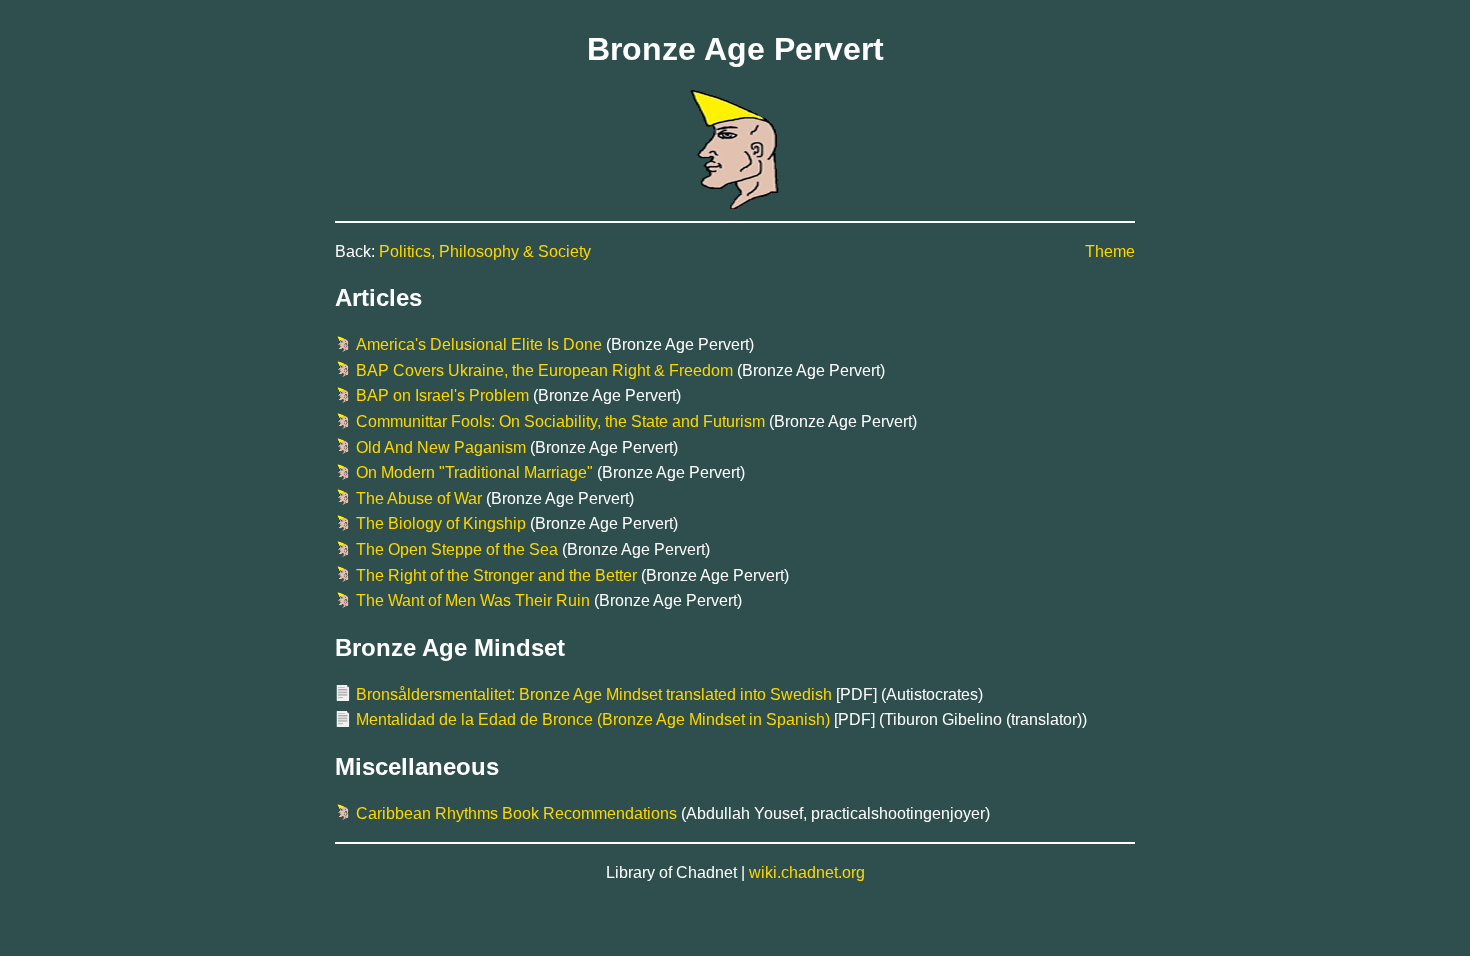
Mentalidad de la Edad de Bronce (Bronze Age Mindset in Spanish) (593, 719)
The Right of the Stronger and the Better (496, 575)
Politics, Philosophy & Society (485, 251)
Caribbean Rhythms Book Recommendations (516, 813)
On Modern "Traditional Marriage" (474, 472)
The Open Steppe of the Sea (457, 549)
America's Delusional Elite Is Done (479, 344)
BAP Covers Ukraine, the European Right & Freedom (544, 370)
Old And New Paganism (441, 447)
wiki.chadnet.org (807, 872)
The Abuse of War (419, 498)
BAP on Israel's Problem (442, 395)
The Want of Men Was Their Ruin (473, 600)
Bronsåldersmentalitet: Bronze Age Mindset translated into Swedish (594, 694)
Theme (1110, 251)
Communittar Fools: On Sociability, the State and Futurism (560, 421)
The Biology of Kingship (441, 523)
